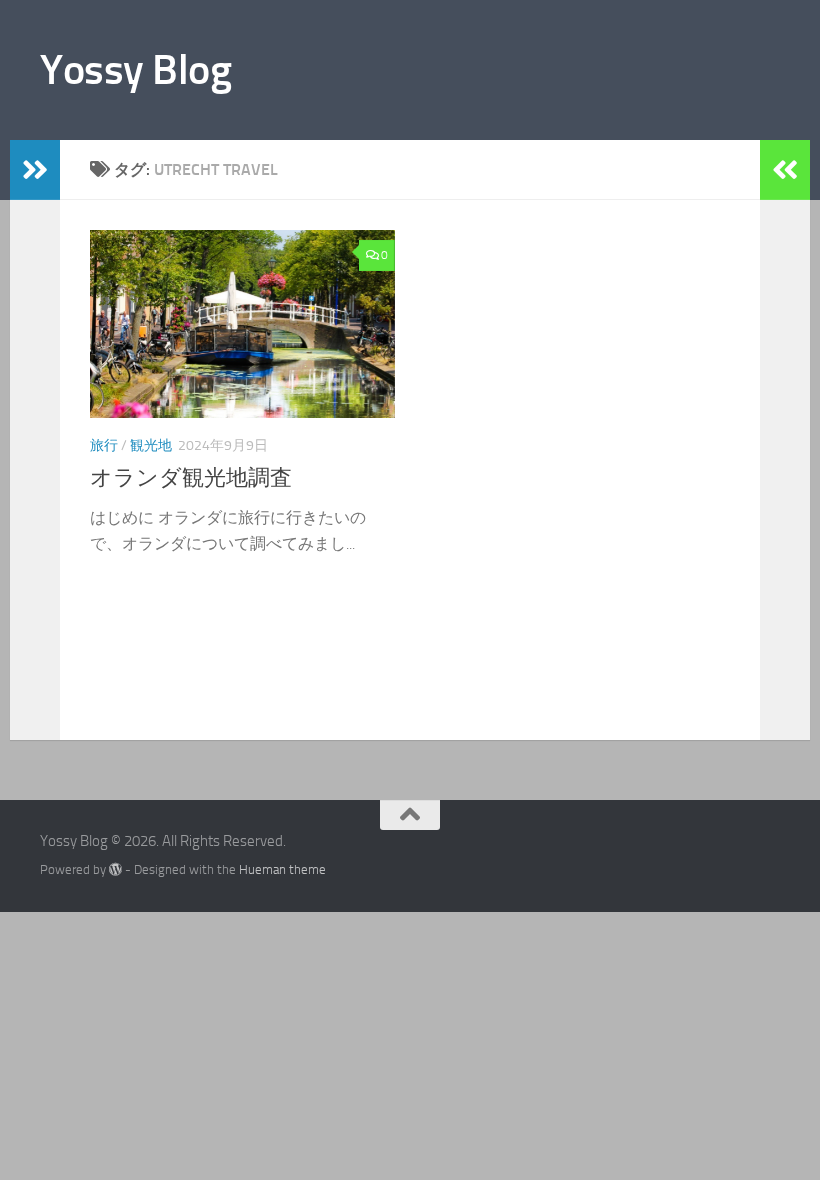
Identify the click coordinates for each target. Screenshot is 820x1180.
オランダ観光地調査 (191, 478)
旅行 (104, 445)
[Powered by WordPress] (115, 869)
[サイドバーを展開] (35, 170)
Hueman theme (282, 869)
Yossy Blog (135, 70)
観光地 (151, 445)
